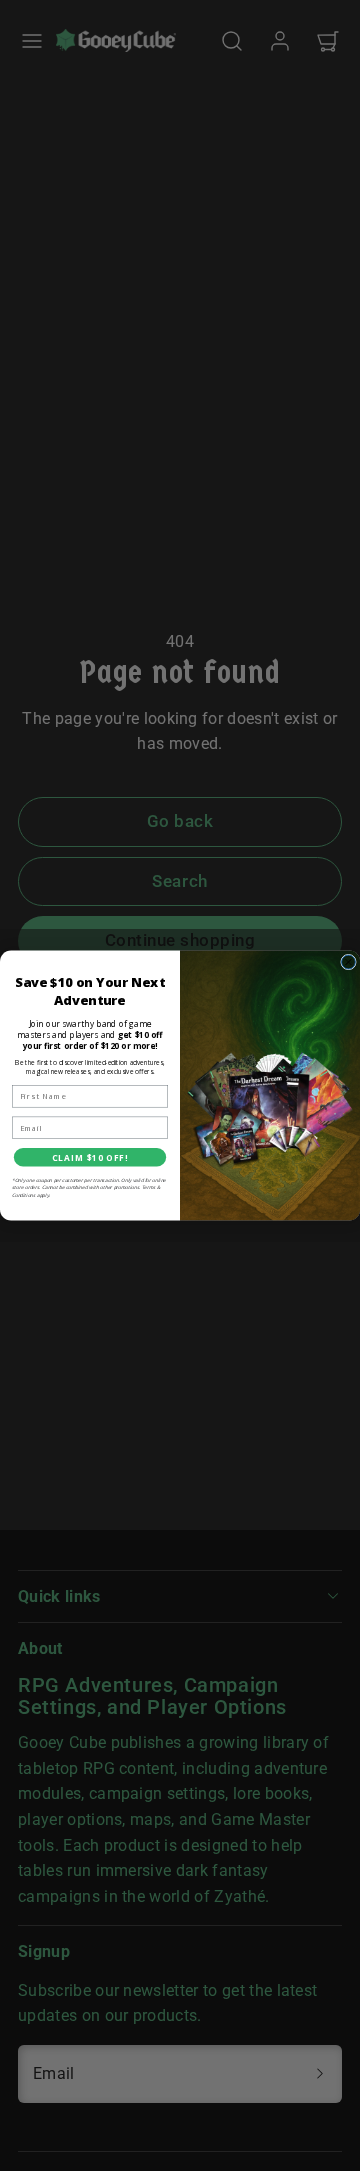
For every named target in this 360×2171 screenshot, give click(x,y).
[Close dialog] (349, 962)
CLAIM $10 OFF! (90, 1157)
